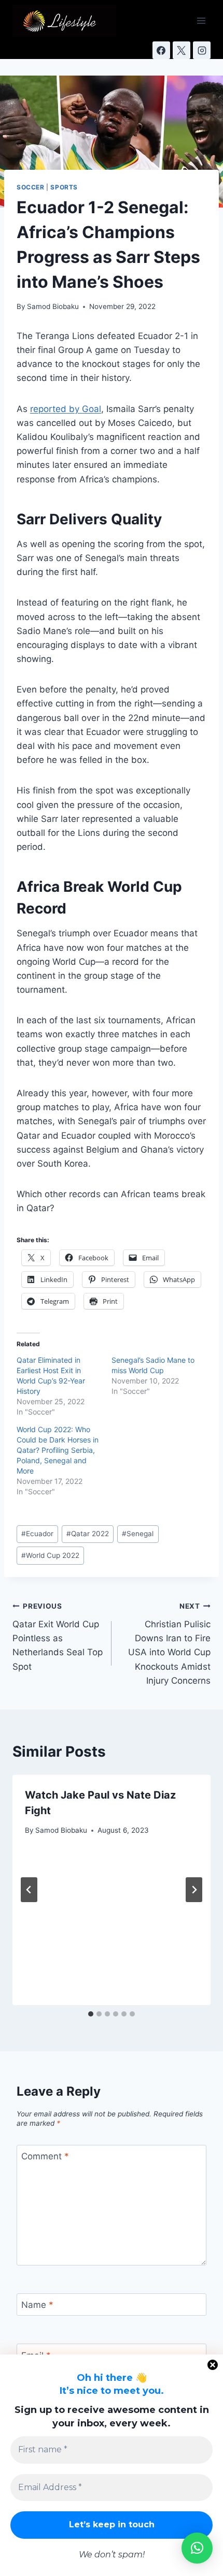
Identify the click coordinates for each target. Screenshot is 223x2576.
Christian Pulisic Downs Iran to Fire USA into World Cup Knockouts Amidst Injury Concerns (169, 1644)
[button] (197, 2548)
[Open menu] (201, 20)
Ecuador (37, 1534)
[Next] (194, 1890)
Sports (64, 187)
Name (37, 2305)
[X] (182, 50)
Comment (45, 2156)
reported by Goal (66, 409)
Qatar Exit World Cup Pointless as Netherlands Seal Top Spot (58, 1637)
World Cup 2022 (50, 1555)
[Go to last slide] (29, 1890)
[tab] (91, 2014)
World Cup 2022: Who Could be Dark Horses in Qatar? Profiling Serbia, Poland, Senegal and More (58, 1450)
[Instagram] (202, 50)
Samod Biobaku (53, 306)
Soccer (31, 187)
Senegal (138, 1534)
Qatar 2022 (88, 1534)
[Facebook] (161, 50)
